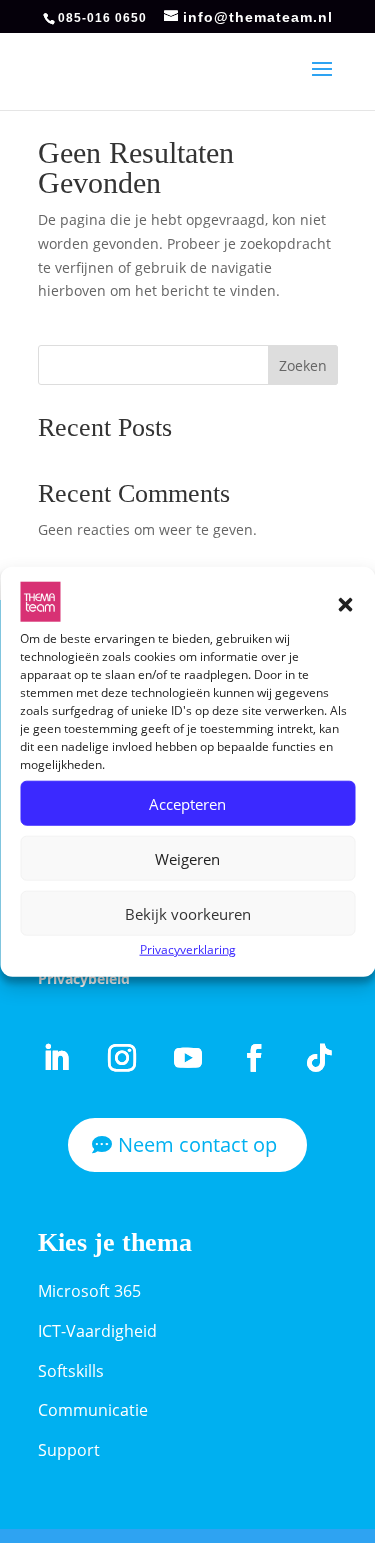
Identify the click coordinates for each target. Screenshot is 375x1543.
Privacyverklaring (188, 949)
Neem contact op (197, 1144)
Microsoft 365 (89, 1291)
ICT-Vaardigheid (97, 1331)
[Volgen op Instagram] (122, 1058)
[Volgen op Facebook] (254, 1058)
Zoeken (303, 365)
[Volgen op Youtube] (188, 1058)
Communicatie (93, 1410)
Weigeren (187, 859)
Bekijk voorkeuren (188, 914)
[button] (345, 605)
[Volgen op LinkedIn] (56, 1058)
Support (69, 1450)
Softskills (71, 1371)
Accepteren (187, 804)
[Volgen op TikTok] (320, 1058)
